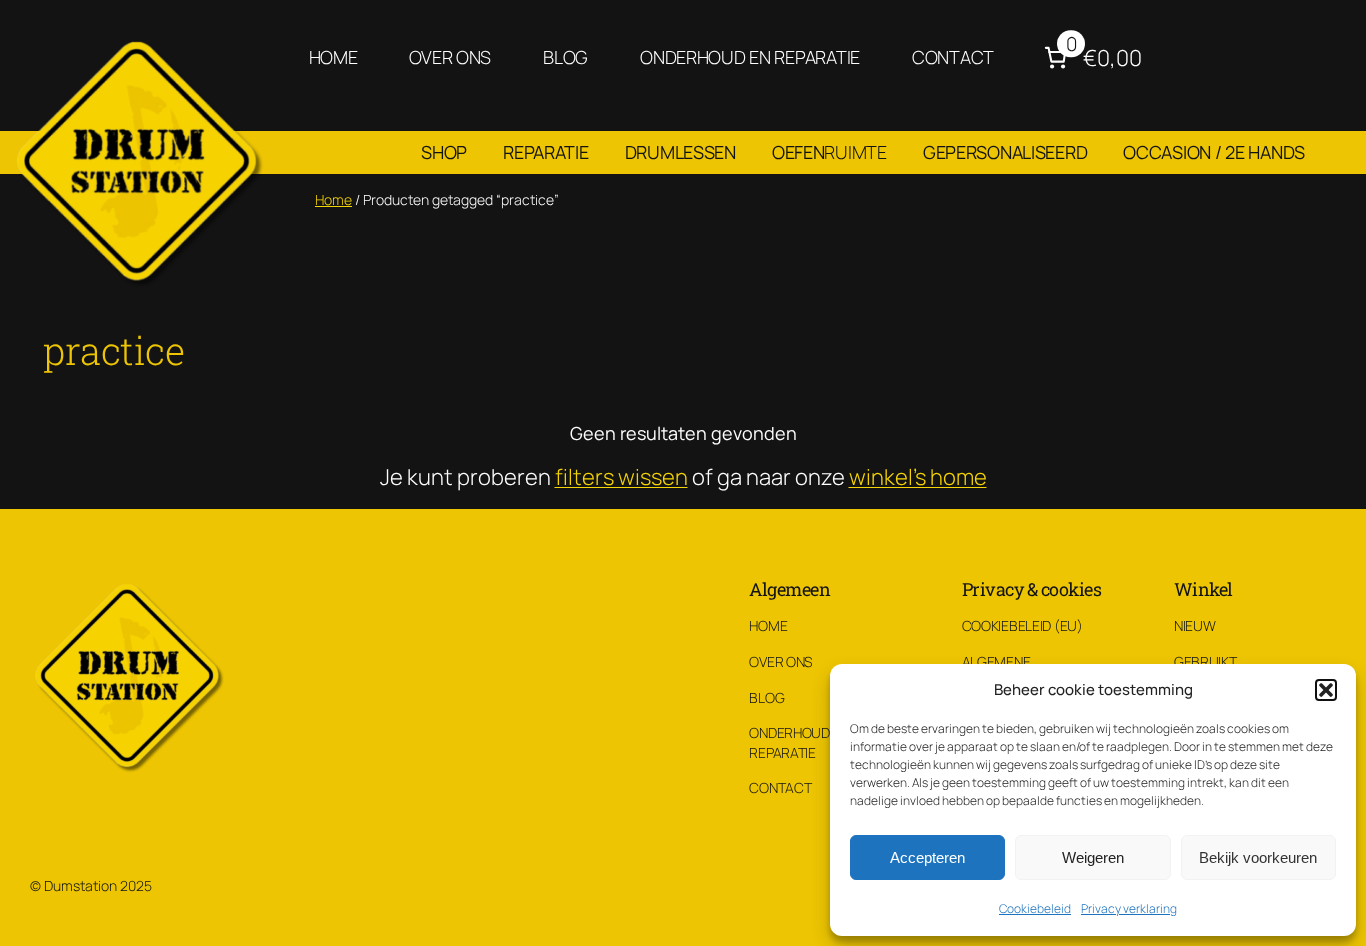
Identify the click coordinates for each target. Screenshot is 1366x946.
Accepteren (927, 857)
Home (333, 199)
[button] (1326, 690)
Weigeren (1093, 857)
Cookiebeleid (1035, 908)
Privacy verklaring (1129, 908)
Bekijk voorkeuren (1258, 857)
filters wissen (621, 477)
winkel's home (918, 477)
